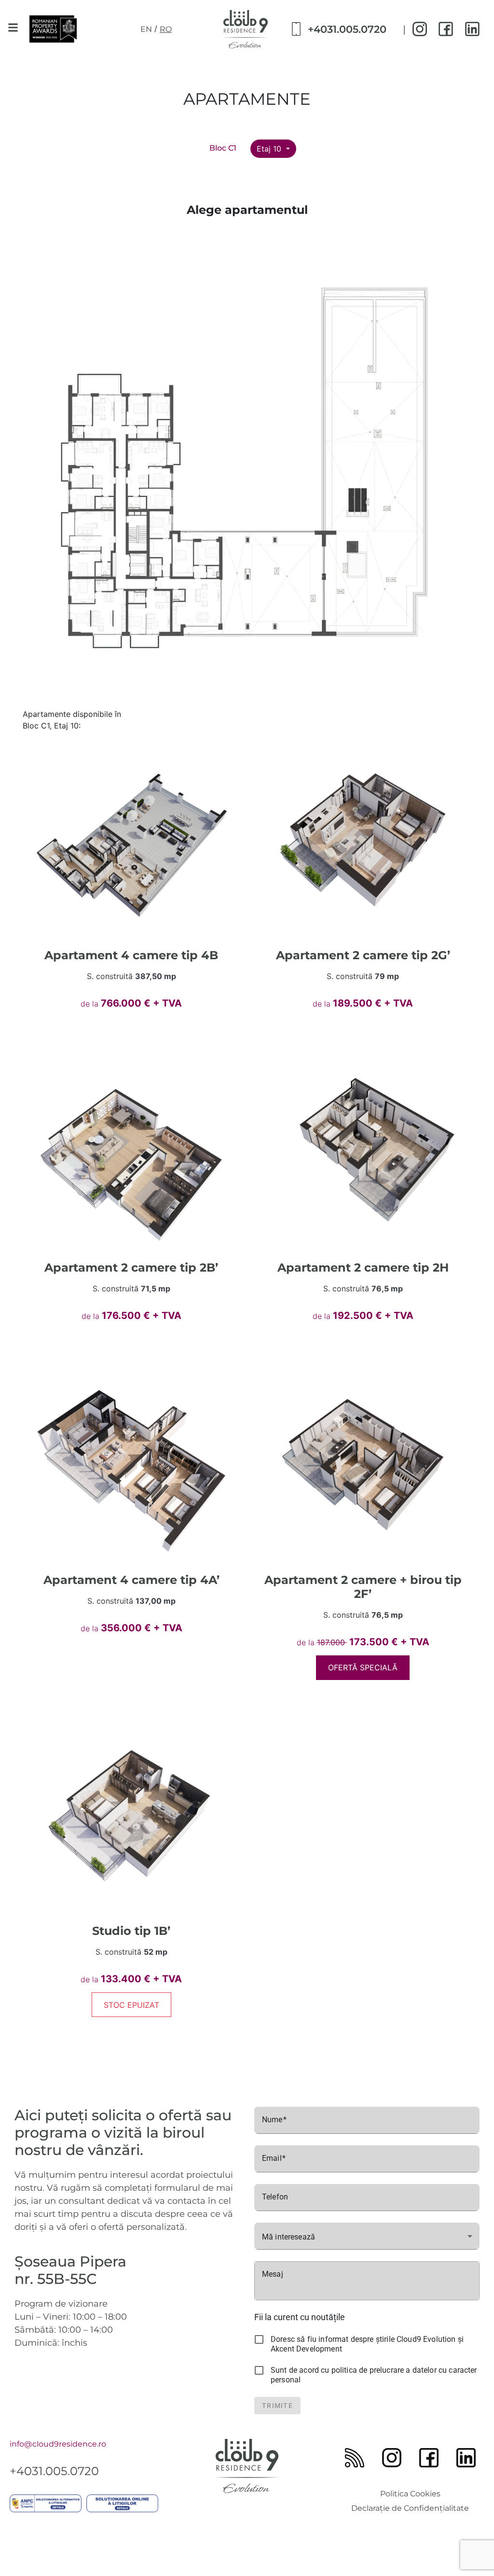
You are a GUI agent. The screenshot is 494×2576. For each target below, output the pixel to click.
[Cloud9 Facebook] (446, 29)
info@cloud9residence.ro (58, 2444)
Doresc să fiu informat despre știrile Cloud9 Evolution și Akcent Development (367, 2344)
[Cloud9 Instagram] (420, 29)
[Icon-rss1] (355, 2458)
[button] (13, 27)
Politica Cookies (410, 2494)
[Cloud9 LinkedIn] (472, 29)
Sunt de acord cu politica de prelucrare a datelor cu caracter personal (374, 2375)
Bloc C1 (223, 148)
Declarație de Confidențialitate (410, 2508)
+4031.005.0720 (347, 29)
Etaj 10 (270, 149)
